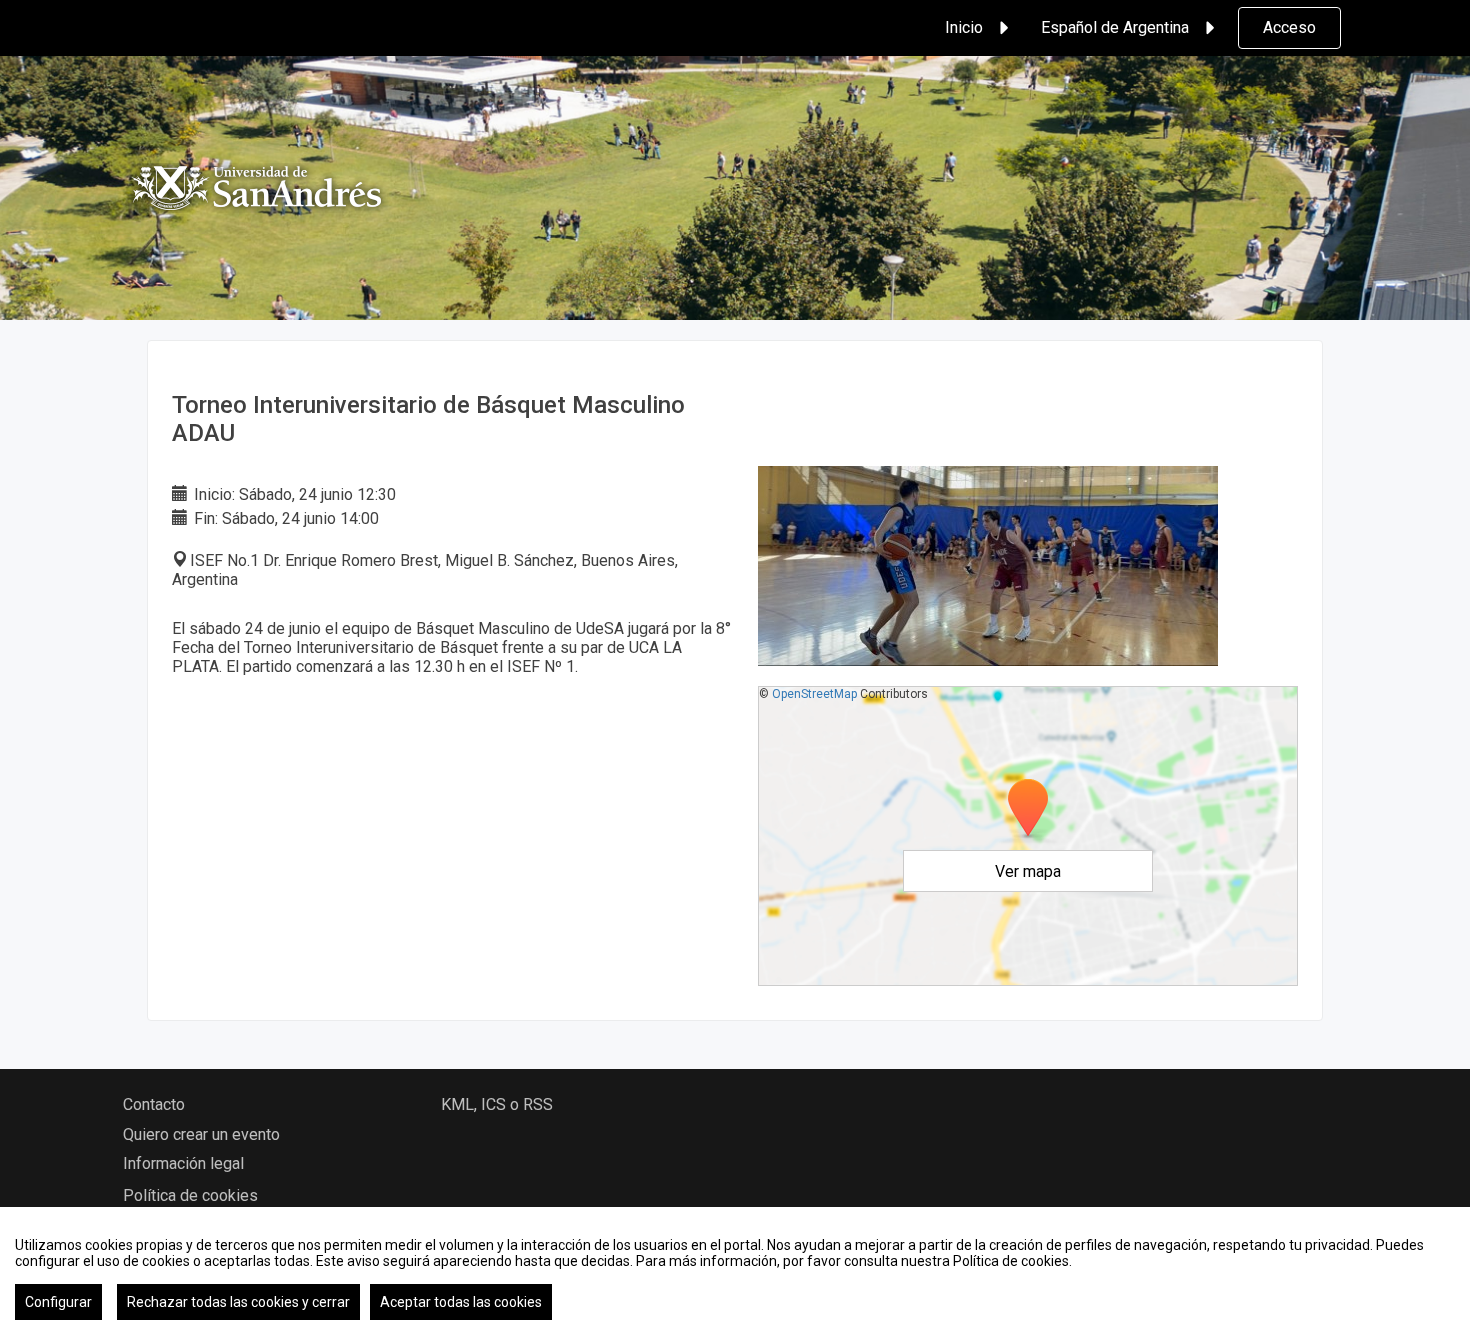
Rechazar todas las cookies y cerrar (238, 1302)
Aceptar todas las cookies (461, 1302)
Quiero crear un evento (201, 1134)
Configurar (58, 1302)
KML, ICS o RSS (497, 1104)
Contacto (154, 1104)
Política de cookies (190, 1195)
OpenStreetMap (814, 694)
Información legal (183, 1163)
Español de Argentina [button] (1115, 27)
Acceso (1289, 27)
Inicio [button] (964, 27)
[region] (735, 1271)
